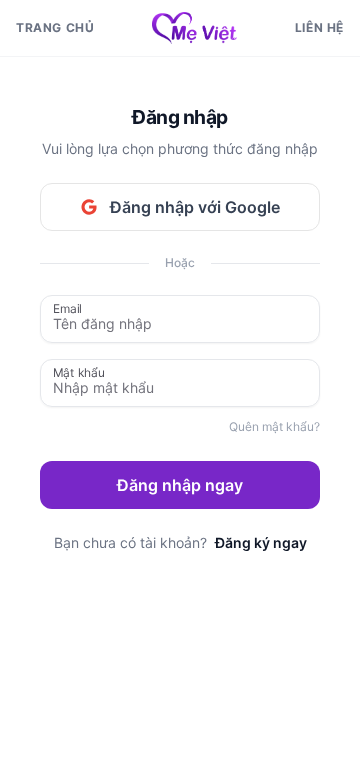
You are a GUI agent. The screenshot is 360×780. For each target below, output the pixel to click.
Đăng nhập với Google (195, 207)
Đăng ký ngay (261, 542)
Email (67, 307)
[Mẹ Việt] (194, 28)
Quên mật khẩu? (274, 426)
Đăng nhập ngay (180, 485)
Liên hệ (319, 27)
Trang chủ (55, 27)
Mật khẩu (79, 371)
